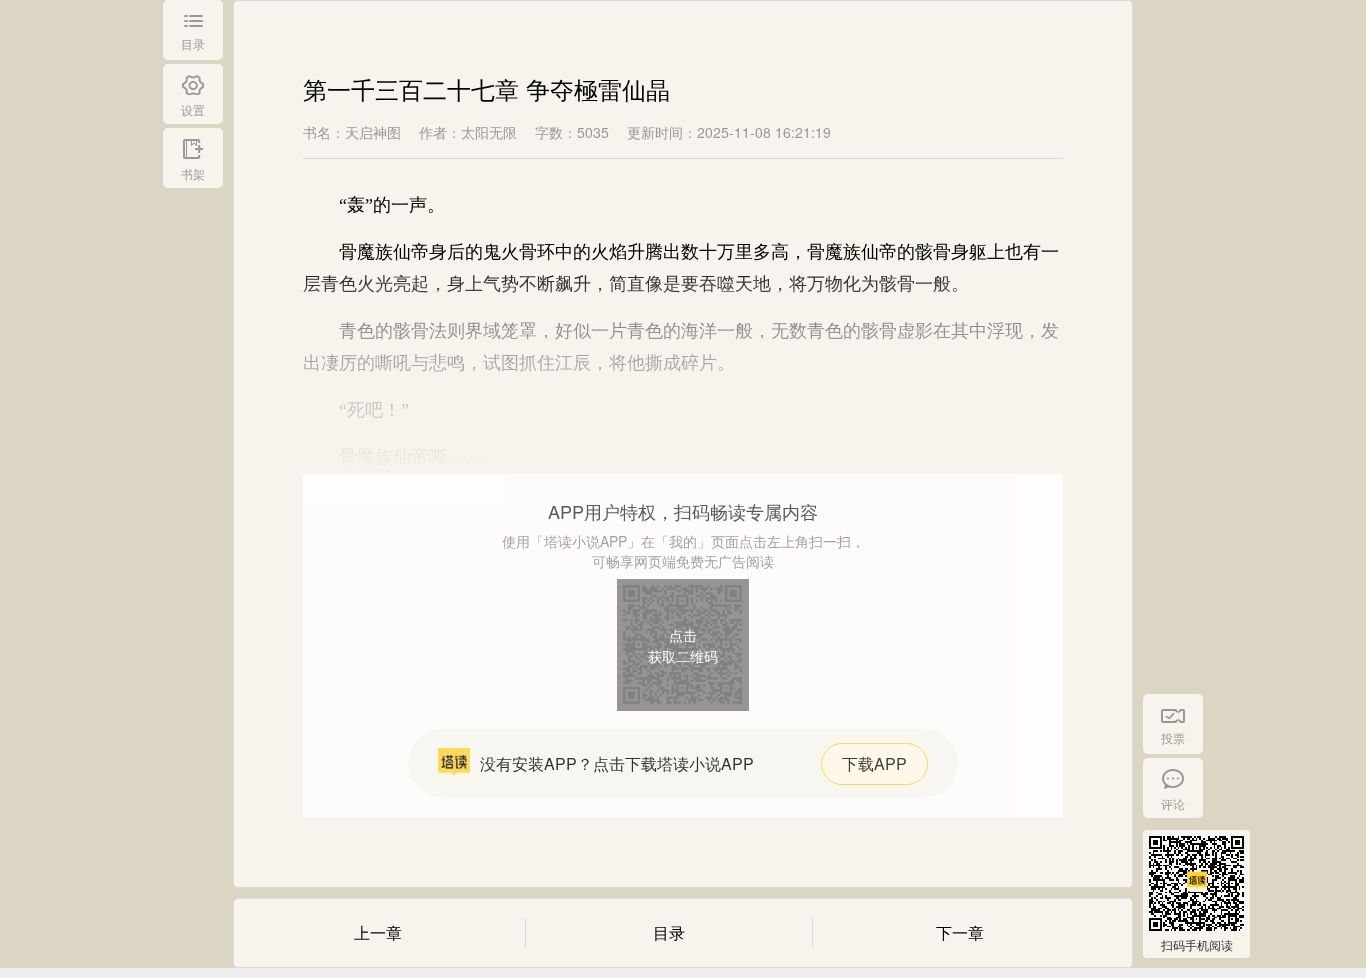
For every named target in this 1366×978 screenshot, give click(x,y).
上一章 (378, 932)
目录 (669, 932)
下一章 (960, 932)
